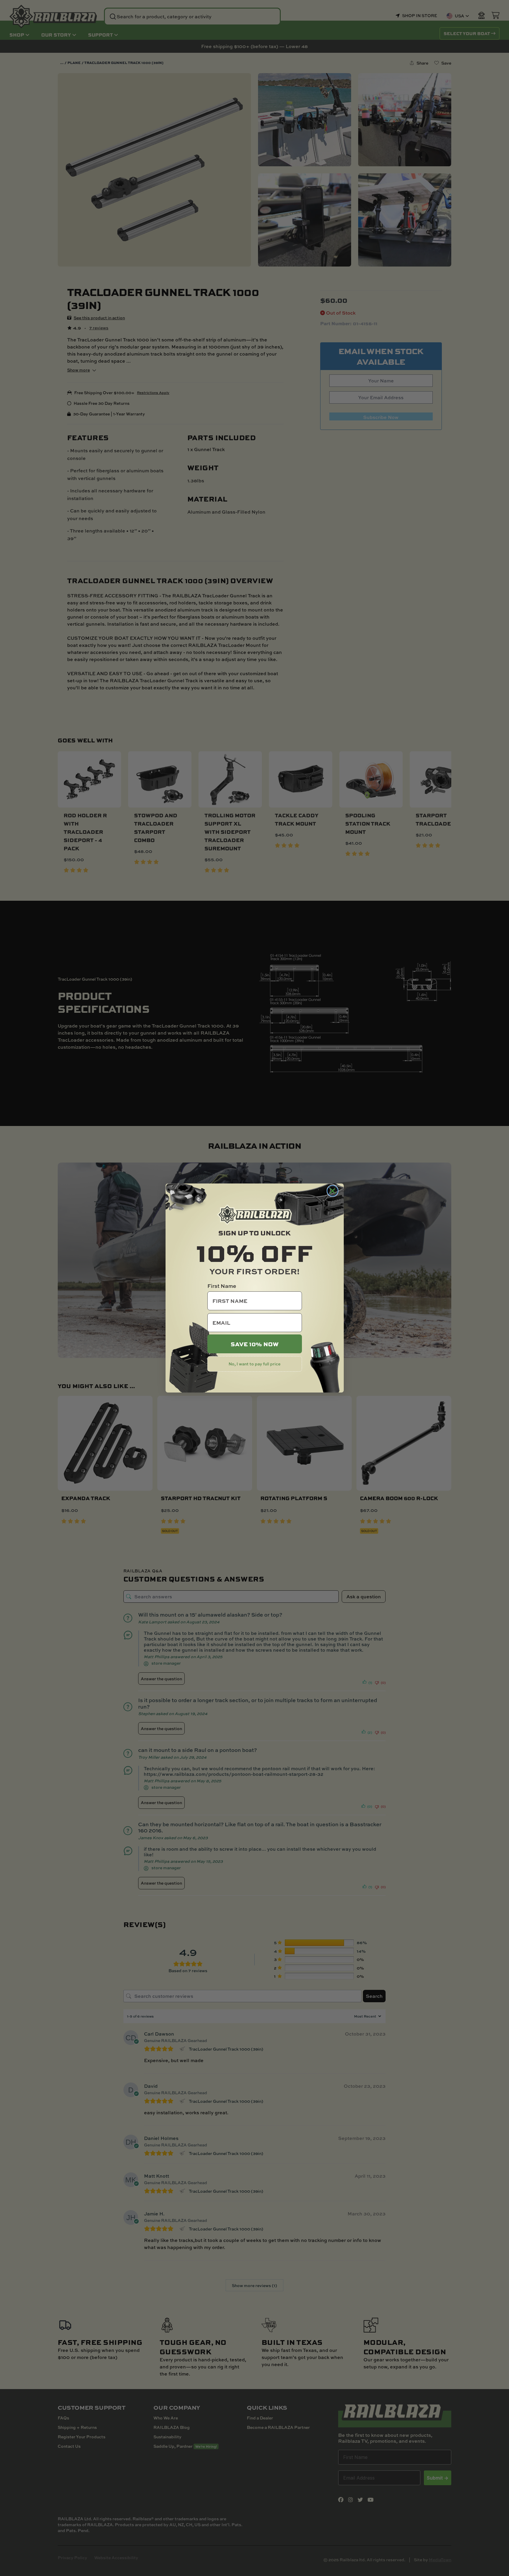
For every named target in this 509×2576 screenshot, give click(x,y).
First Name (222, 1286)
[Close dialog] (333, 1191)
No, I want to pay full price (254, 1364)
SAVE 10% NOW (255, 1344)
